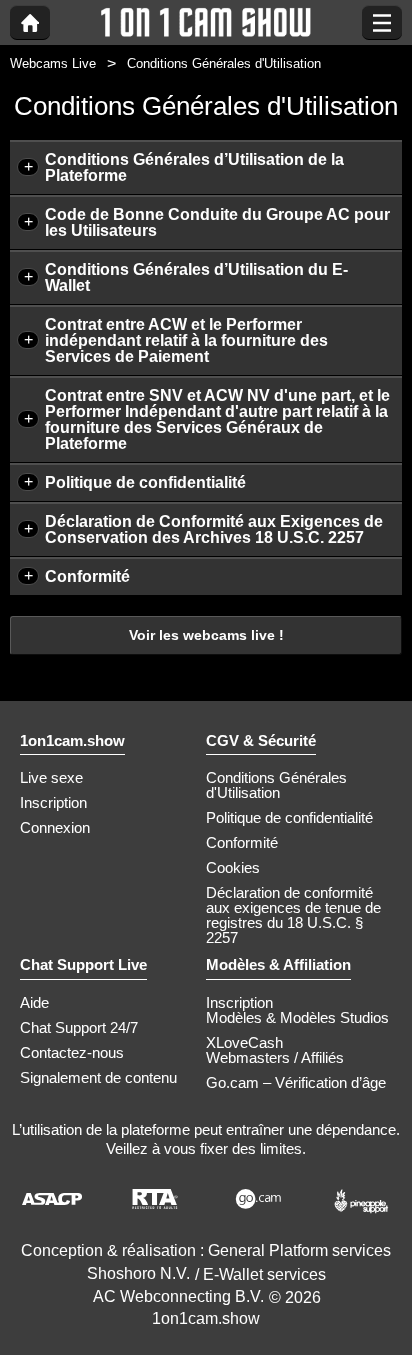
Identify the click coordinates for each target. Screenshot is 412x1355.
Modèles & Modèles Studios (297, 1017)
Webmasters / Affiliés (275, 1057)
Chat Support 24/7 (79, 1027)
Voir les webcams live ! (206, 635)
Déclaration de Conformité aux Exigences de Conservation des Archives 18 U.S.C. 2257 (214, 529)
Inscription (53, 802)
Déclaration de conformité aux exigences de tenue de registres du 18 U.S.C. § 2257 (293, 915)
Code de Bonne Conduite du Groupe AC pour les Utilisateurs (217, 222)
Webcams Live (53, 63)
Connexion (55, 827)
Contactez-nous (72, 1052)
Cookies (233, 867)
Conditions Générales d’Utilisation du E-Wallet (196, 277)
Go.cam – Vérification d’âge (296, 1082)
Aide (34, 1002)
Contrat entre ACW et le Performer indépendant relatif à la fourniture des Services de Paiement (186, 340)
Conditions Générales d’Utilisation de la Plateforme (194, 167)
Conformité (87, 576)
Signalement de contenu (98, 1077)
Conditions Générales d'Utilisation (276, 785)
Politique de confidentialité (145, 482)
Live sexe (51, 777)
